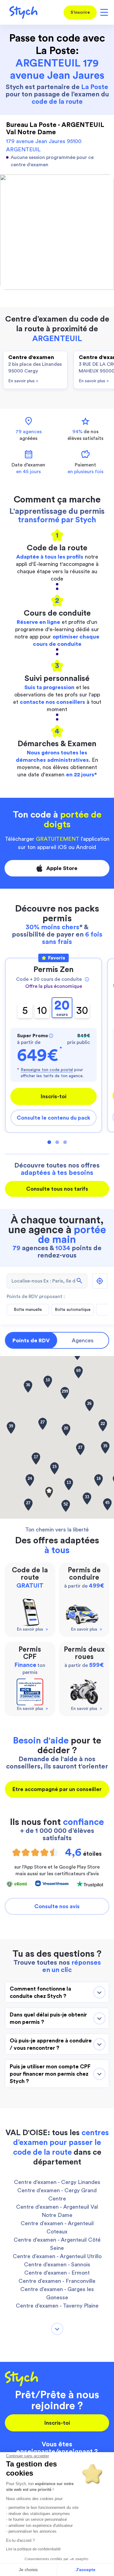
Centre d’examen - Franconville (57, 2281)
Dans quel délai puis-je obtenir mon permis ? (48, 2018)
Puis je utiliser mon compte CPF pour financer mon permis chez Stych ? (50, 2074)
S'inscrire (80, 13)
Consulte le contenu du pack (54, 1118)
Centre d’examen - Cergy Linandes (57, 2182)
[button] (49, 1492)
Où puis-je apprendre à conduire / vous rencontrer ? (51, 2044)
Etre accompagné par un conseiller (57, 1789)
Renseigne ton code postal (47, 1070)
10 (42, 1011)
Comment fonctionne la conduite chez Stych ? (40, 1992)
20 (62, 1008)
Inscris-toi (54, 1096)
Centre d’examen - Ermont (57, 2273)
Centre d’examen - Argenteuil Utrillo (57, 2256)
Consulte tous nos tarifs (57, 1189)
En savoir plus (23, 381)
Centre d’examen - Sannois (57, 2265)
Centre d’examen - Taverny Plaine (57, 2306)
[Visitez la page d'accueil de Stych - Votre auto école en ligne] (21, 12)
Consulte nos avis (57, 1906)
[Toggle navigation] (103, 12)
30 (82, 1011)
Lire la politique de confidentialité (33, 2549)
